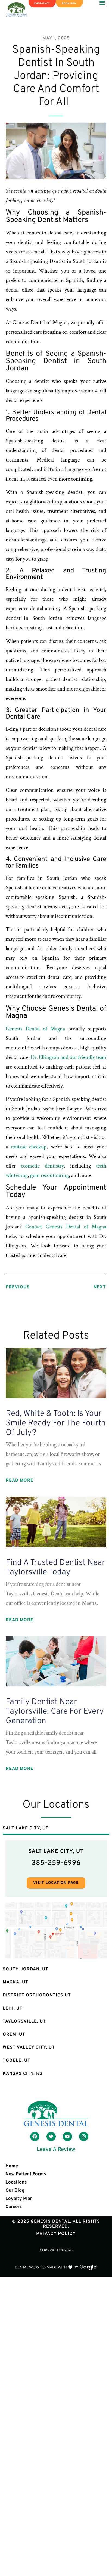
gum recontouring (49, 1175)
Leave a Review (56, 2150)
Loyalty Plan (19, 2199)
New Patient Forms (26, 2174)
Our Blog (15, 2191)
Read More (20, 1481)
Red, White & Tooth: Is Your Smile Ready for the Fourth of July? (56, 1423)
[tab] (56, 1829)
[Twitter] (51, 2137)
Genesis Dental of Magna (35, 1029)
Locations (16, 2182)
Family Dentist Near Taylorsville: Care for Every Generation (55, 1712)
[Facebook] (35, 2137)
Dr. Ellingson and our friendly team (68, 1057)
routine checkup (27, 1147)
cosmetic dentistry (40, 1166)
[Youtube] (67, 2137)
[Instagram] (84, 2137)
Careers (14, 2207)
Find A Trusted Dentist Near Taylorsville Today (55, 1568)
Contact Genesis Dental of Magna (66, 1227)
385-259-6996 (56, 1863)
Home (12, 2166)
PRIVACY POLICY (56, 2234)
